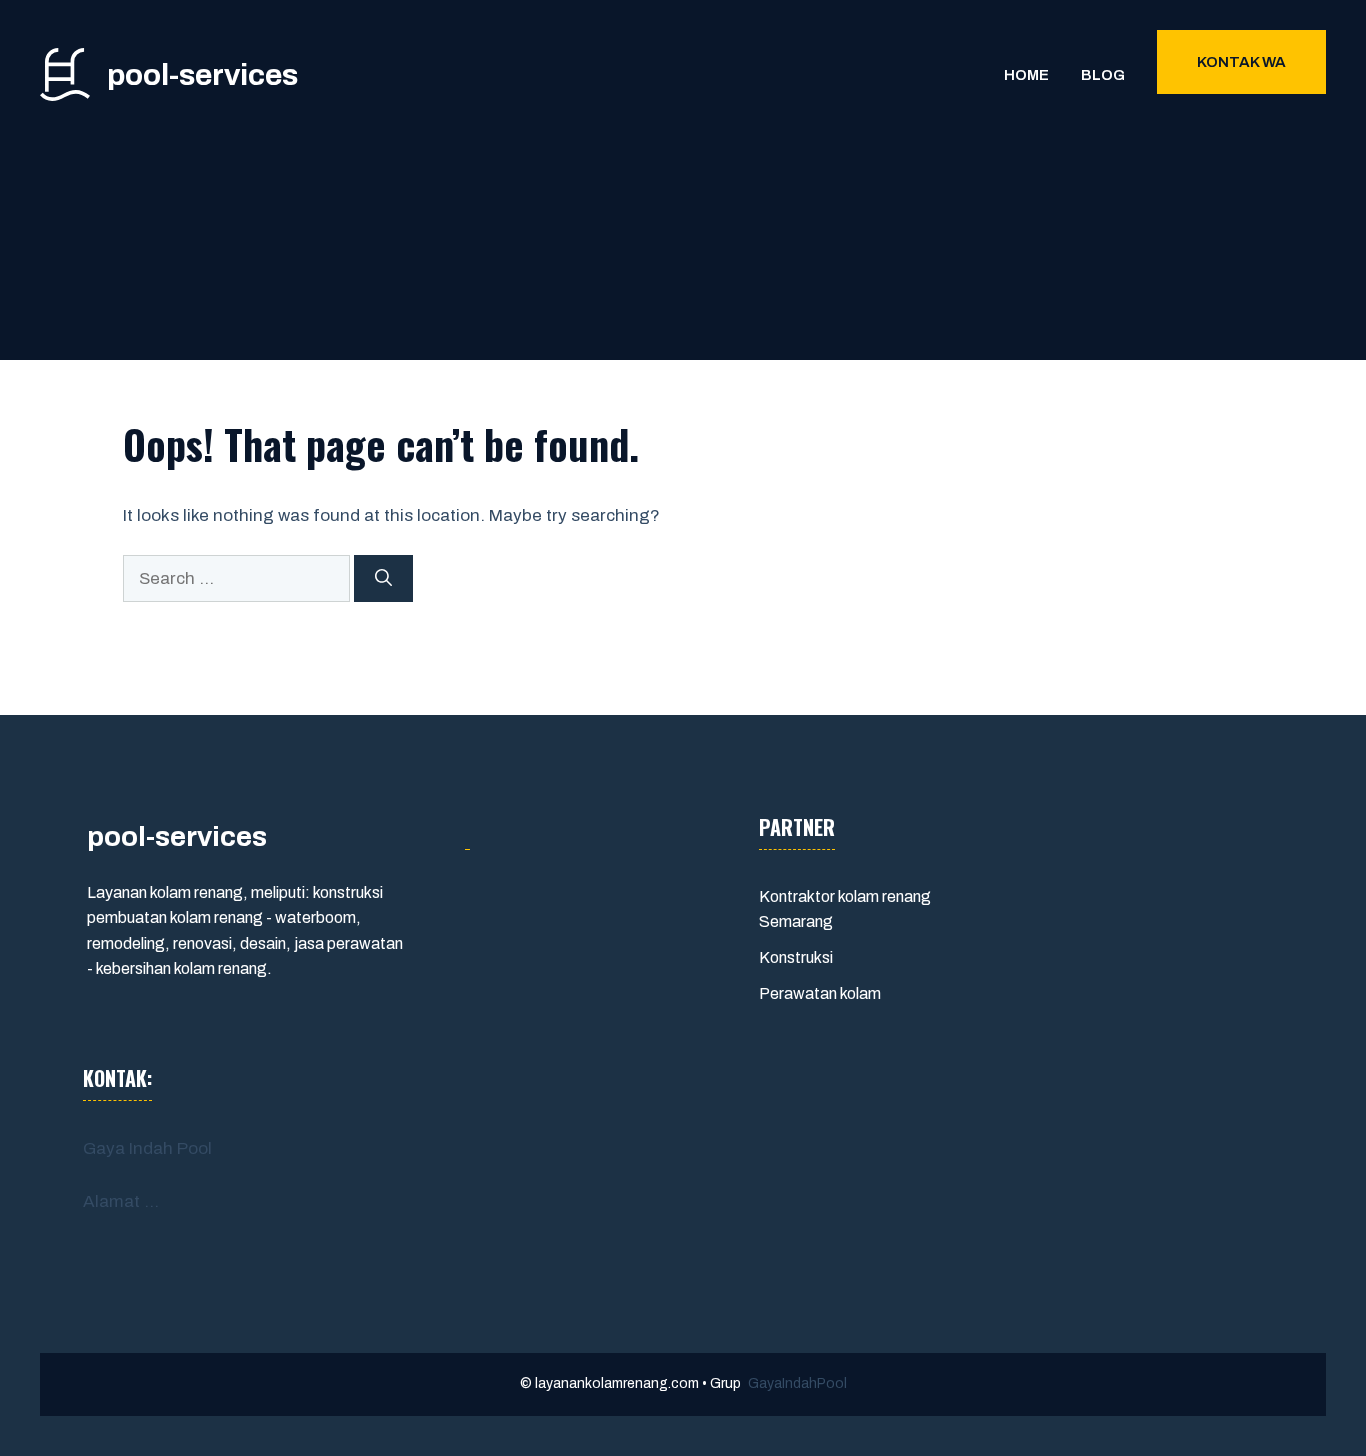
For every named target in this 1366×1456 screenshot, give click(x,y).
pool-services (202, 75)
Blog (1103, 75)
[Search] (383, 579)
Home (1026, 75)
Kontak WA (1241, 62)
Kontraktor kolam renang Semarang (845, 909)
